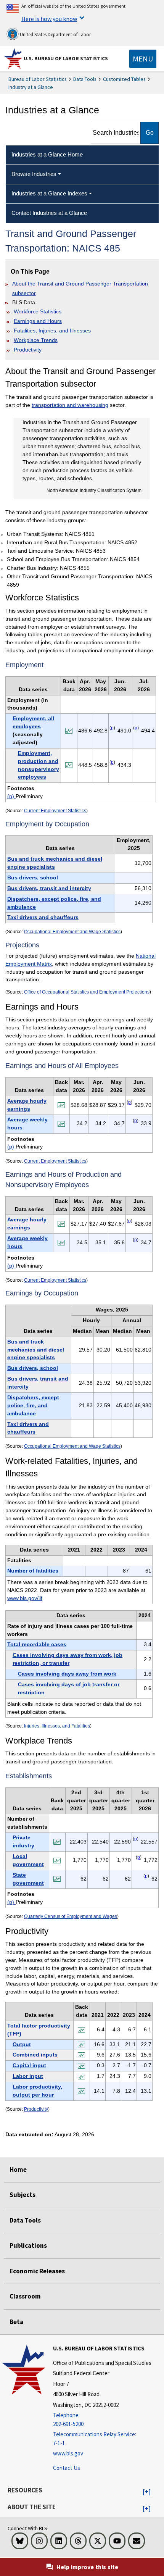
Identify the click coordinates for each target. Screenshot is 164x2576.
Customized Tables (124, 79)
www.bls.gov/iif (25, 1598)
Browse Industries (34, 174)
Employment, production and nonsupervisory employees (39, 765)
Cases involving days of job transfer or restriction (69, 1688)
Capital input (29, 2065)
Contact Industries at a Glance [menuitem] (49, 213)
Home (18, 2170)
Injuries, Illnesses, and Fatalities (57, 1726)
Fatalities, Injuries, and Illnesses (52, 331)
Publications (28, 2245)
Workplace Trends (36, 340)
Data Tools (85, 79)
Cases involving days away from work (67, 1674)
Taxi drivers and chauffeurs (43, 917)
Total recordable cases (37, 1644)
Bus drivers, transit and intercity (49, 888)
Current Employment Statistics (55, 811)
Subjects (23, 2195)
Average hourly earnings (27, 1105)
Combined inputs (35, 2055)
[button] (147, 2492)
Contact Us (67, 2468)
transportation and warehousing (70, 405)
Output (22, 2044)
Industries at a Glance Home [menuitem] (47, 154)
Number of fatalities (33, 1571)
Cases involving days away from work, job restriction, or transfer (68, 1659)
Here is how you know (49, 19)
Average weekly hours (27, 1123)
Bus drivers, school (33, 877)
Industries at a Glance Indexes (49, 193)
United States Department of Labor (55, 35)
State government (28, 1879)
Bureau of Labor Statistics (38, 79)
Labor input (28, 2076)
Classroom (25, 2296)
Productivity (28, 350)
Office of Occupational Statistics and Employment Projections (87, 992)
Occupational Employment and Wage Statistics (72, 932)
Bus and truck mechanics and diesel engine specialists (55, 863)
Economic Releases (37, 2271)
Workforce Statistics (38, 311)
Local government (28, 1860)
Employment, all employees (33, 722)
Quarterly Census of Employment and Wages (71, 1916)
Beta (16, 2322)
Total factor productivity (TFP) (39, 2030)
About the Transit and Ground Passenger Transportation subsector (80, 288)
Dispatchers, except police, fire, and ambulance (54, 903)
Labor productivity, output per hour (37, 2091)
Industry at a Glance (31, 87)
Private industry (23, 1841)
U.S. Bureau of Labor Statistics (66, 58)
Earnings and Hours (38, 321)
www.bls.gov (68, 2453)
